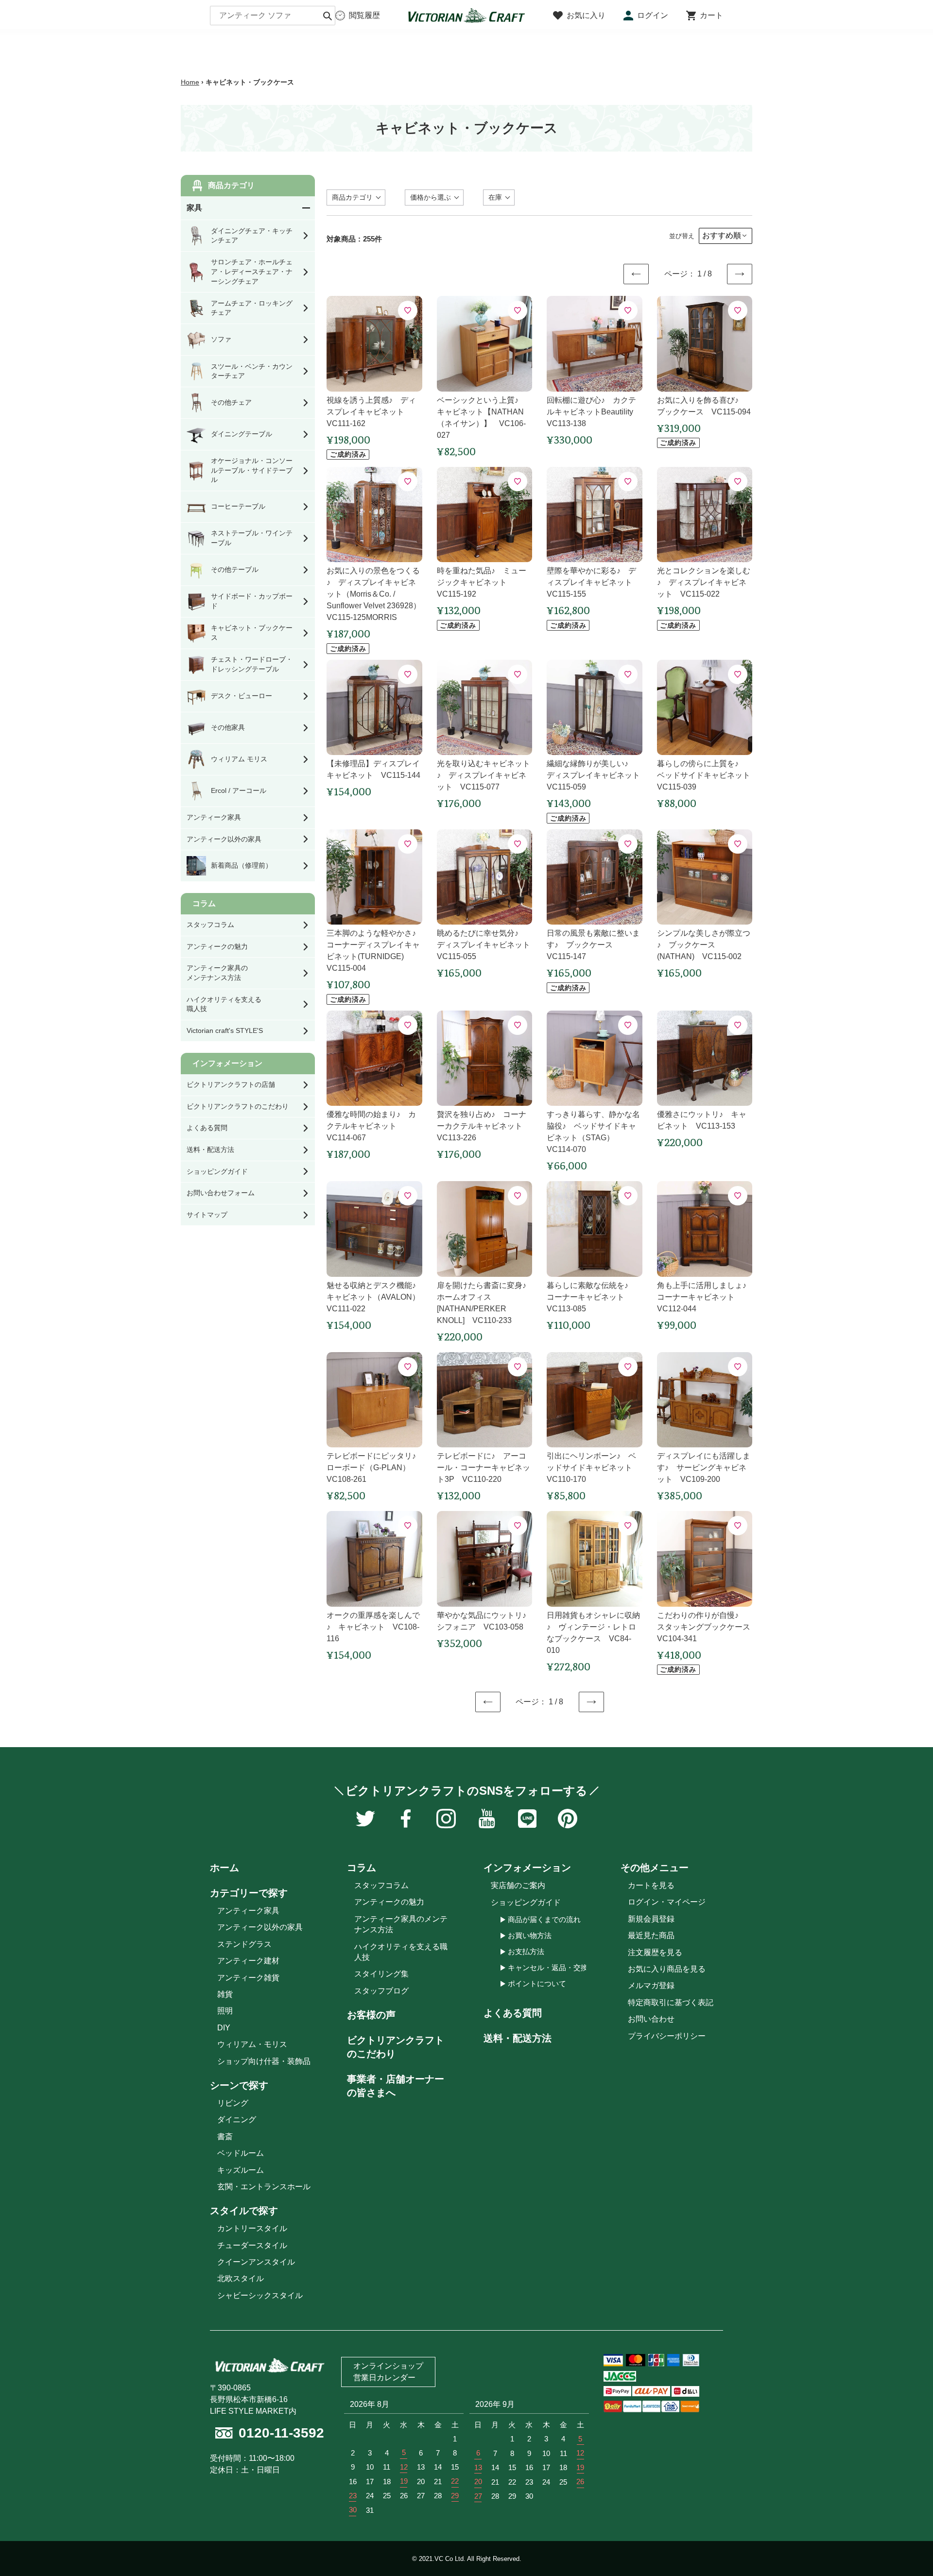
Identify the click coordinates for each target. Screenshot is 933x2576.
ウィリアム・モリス (252, 2044)
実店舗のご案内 (518, 1885)
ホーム (225, 1868)
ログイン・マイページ (667, 1902)
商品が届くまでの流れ (544, 1919)
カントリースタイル (252, 2228)
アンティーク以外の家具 (260, 1927)
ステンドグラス (244, 1944)
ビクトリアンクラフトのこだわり (396, 2047)
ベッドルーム (241, 2153)
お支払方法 (526, 1951)
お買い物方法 (530, 1935)
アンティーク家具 (248, 1911)
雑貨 (225, 1994)
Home (190, 82)
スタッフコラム (381, 1885)
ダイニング (237, 2120)
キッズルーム (241, 2170)
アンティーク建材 (248, 1961)
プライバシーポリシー (667, 2036)
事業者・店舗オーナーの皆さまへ (396, 2086)
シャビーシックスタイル (260, 2295)
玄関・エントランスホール (264, 2187)
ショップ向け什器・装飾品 (264, 2061)
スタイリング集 (381, 1974)
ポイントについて (537, 1984)
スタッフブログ (381, 1991)
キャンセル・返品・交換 (548, 1967)
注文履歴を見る (655, 1952)
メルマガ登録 (651, 1985)
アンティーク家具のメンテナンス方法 (401, 1924)
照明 (225, 2011)
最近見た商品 (651, 1935)
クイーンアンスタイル (256, 2262)
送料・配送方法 (518, 2038)
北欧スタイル (241, 2278)
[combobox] (273, 16)
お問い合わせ (651, 2019)
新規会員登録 (651, 1919)
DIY (224, 2028)
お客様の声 (371, 2015)
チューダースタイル (252, 2245)
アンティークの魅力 (389, 1902)
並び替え (682, 236)
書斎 (225, 2137)
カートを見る (651, 1885)
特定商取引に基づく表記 (671, 2002)
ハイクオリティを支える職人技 (401, 1952)
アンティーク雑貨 (248, 1978)
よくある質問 (513, 2013)
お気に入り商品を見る (667, 1969)
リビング (233, 2103)
